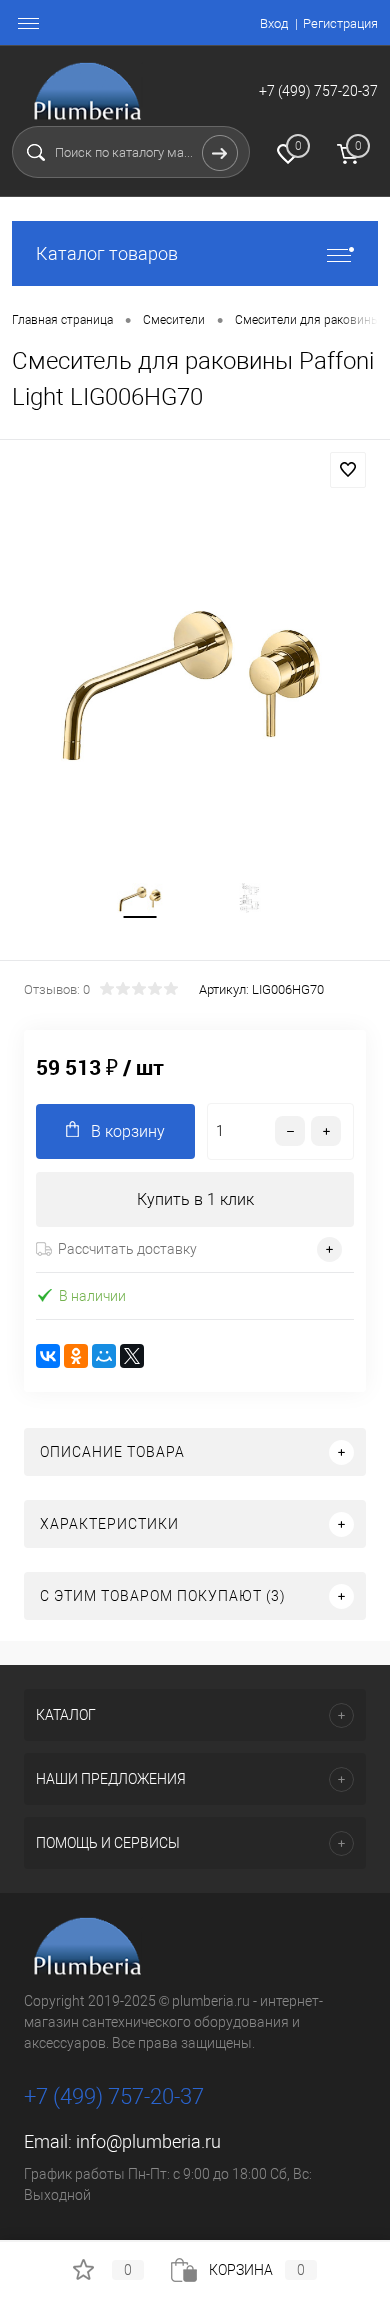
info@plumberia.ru (148, 2141)
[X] (132, 1356)
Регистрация (340, 23)
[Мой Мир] (104, 1356)
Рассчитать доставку (127, 1249)
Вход (274, 23)
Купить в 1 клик (195, 1199)
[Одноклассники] (76, 1356)
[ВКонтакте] (48, 1356)
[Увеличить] (195, 679)
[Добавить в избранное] (348, 470)
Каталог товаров (107, 253)
